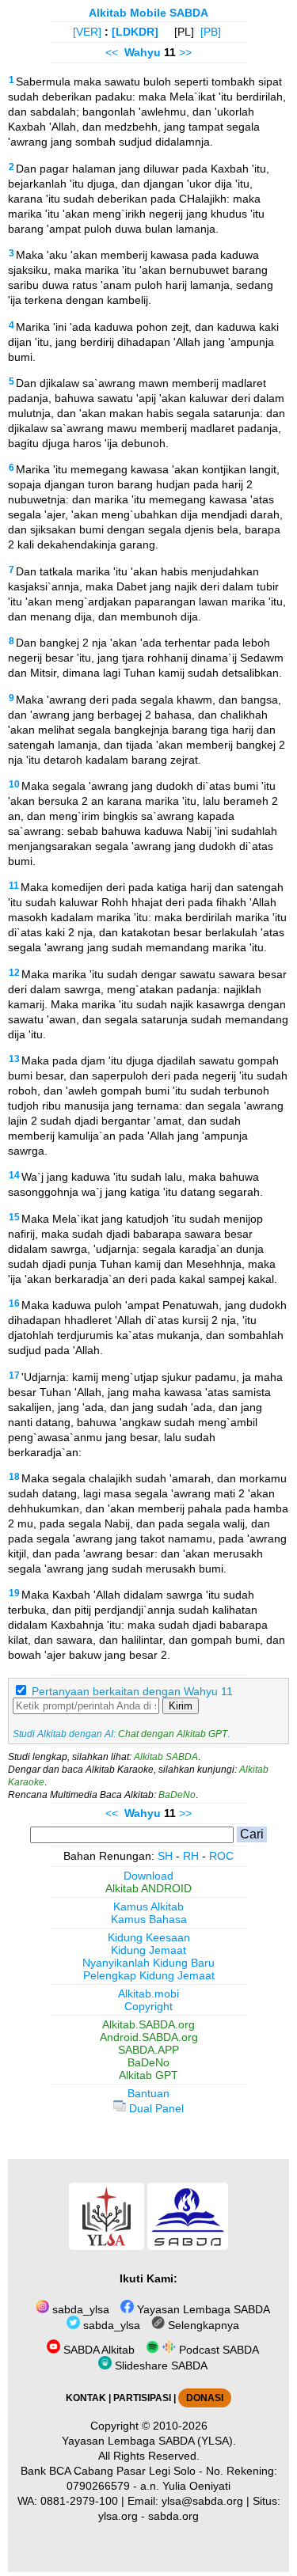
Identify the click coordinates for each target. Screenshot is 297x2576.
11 (14, 886)
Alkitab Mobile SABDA (148, 13)
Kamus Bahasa (149, 1919)
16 (14, 1303)
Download (148, 1876)
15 (14, 1217)
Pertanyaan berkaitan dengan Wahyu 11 (132, 1691)
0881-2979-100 (79, 2501)
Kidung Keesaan (149, 1937)
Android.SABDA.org (149, 2037)
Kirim (181, 1706)
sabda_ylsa (79, 2309)
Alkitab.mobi (148, 1994)
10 (14, 784)
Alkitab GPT (148, 2075)
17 (14, 1375)
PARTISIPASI (142, 2398)
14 (14, 1175)
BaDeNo (177, 1795)
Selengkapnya (202, 2325)
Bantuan (148, 2093)
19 (14, 1593)
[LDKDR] (135, 32)
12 (14, 973)
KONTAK (86, 2398)
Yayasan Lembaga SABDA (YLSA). (149, 2441)
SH (165, 1856)
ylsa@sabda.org (202, 2501)
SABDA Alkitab (97, 2350)
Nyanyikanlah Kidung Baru (148, 1963)
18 (14, 1477)
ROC (221, 1856)
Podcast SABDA (217, 2350)
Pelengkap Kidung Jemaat (149, 1975)
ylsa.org (118, 2516)
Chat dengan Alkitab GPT (173, 1734)
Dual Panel (155, 2108)
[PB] (211, 32)
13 (14, 1059)
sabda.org (173, 2516)
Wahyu (143, 52)
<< (112, 52)
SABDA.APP (148, 2050)
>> (185, 52)
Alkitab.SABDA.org (148, 2024)
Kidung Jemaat (148, 1950)
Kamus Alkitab (148, 1906)
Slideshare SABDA (160, 2365)
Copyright (148, 2006)
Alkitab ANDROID (148, 1888)
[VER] (87, 32)
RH (191, 1856)
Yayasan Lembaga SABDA (202, 2309)
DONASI (205, 2398)
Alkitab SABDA (166, 1757)
